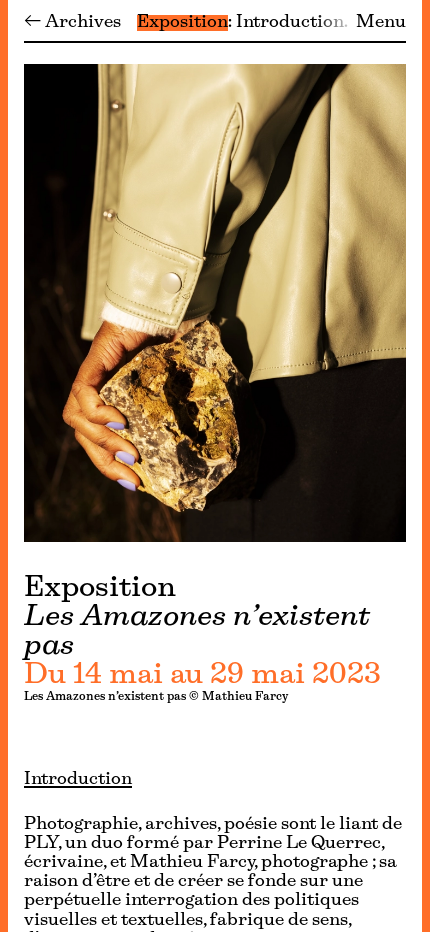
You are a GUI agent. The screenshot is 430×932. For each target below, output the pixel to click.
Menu (381, 23)
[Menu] (4, 466)
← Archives (72, 23)
